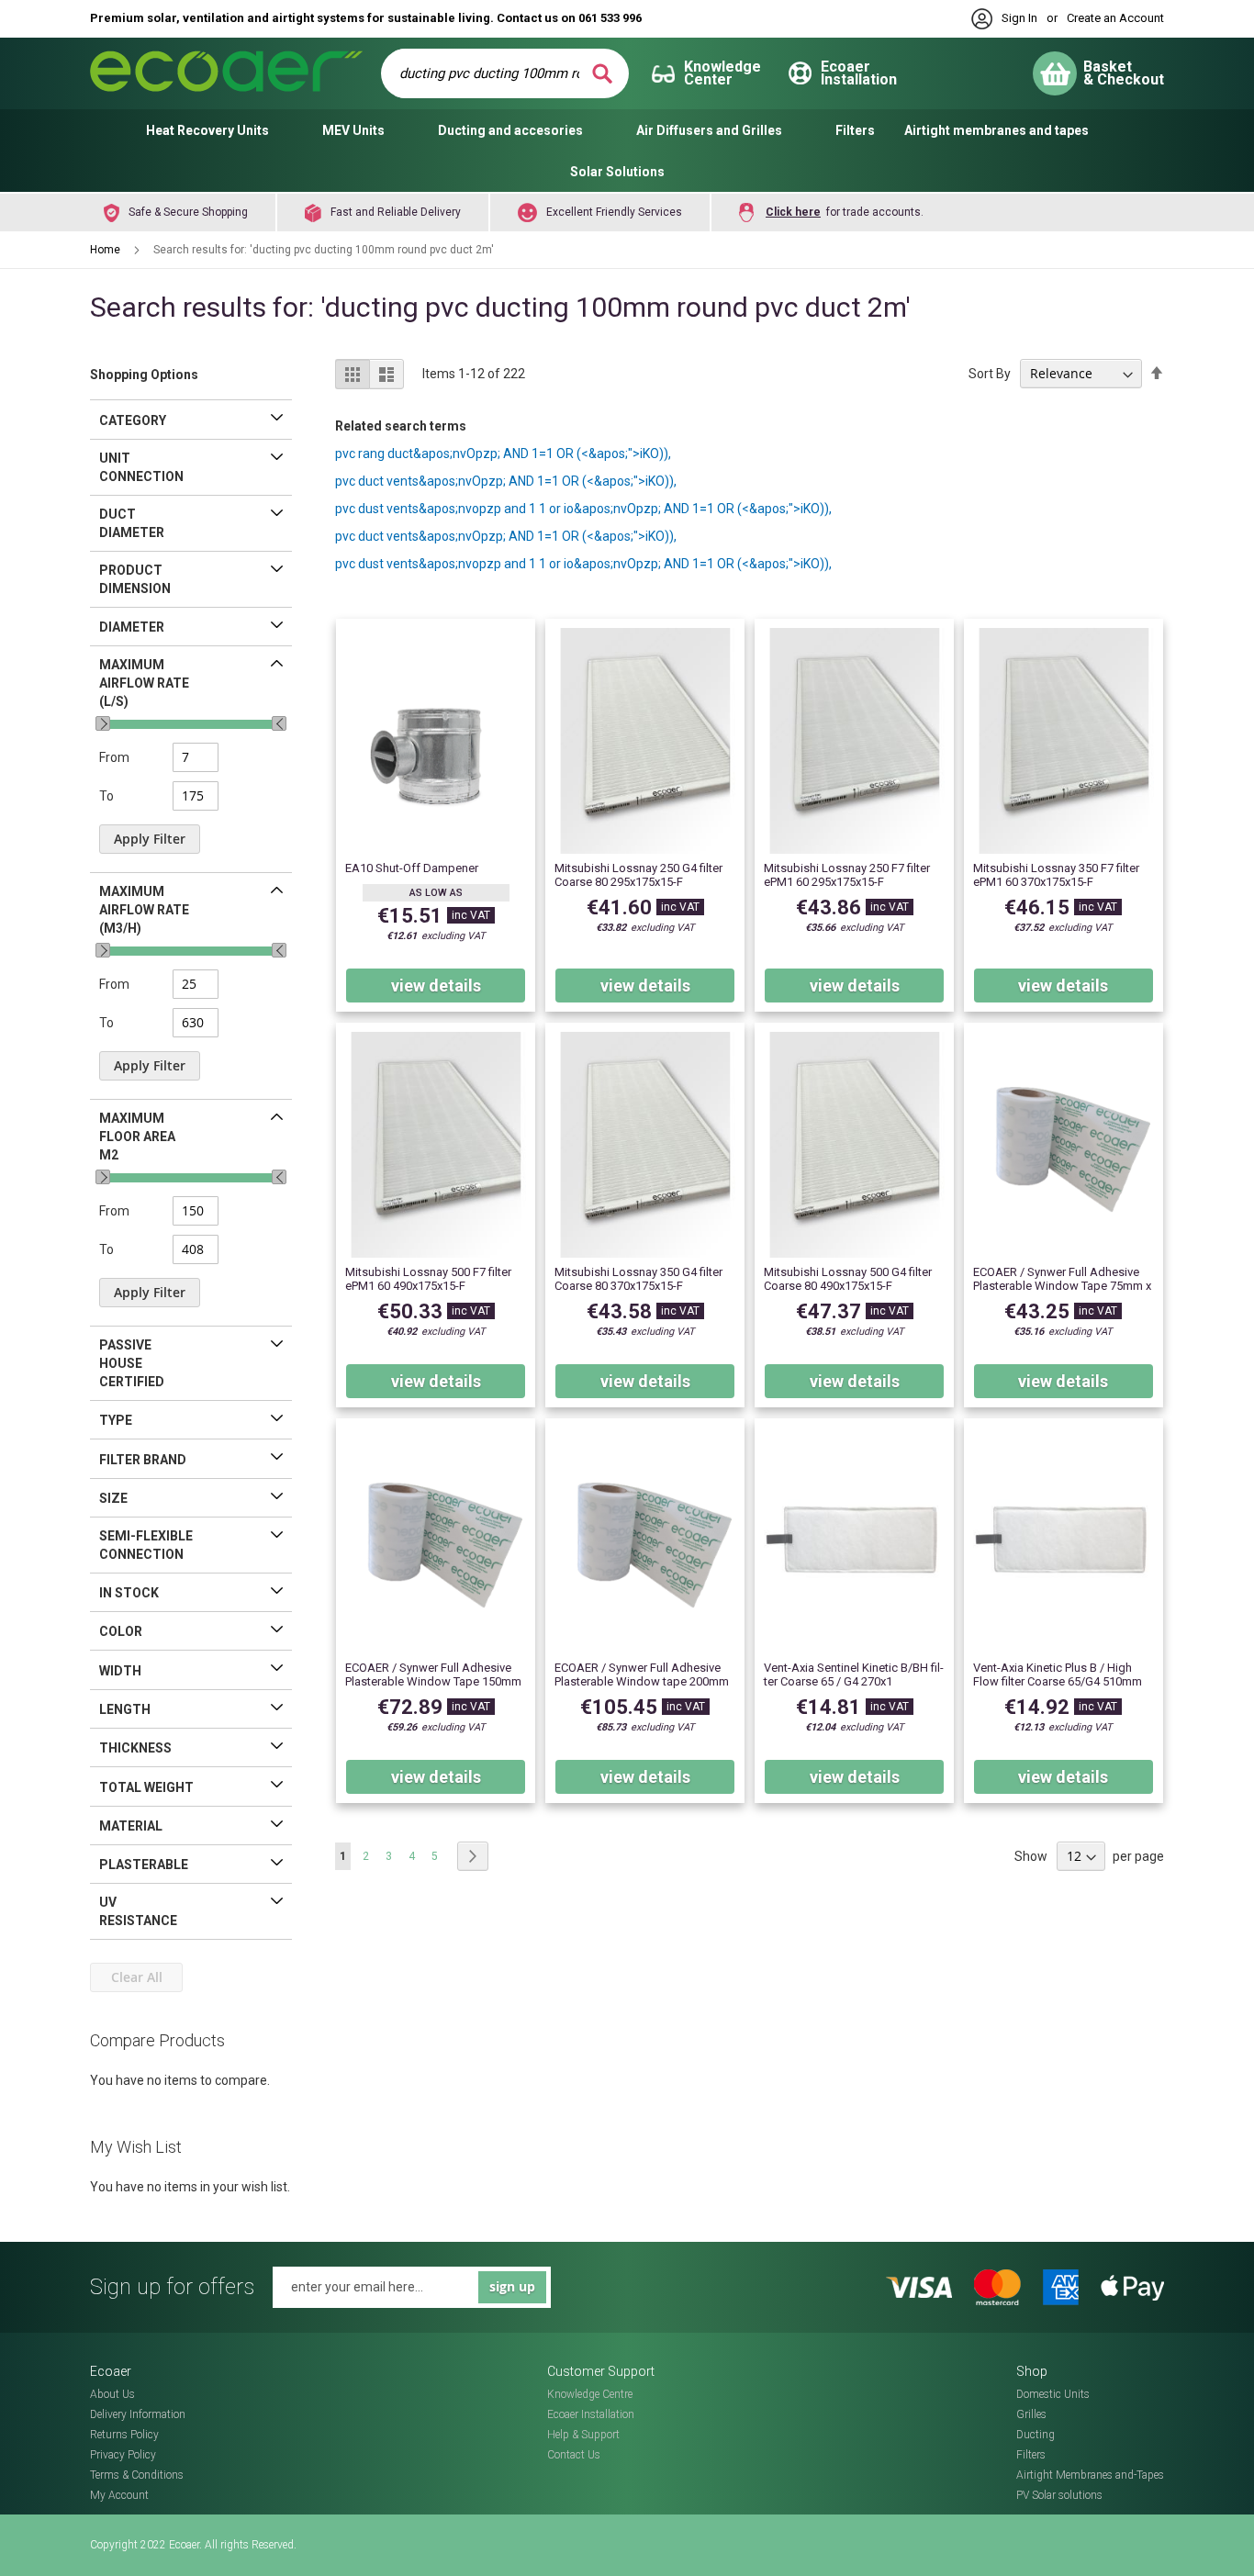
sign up (512, 2286)
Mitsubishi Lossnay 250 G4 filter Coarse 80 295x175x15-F (638, 875)
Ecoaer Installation (591, 2414)
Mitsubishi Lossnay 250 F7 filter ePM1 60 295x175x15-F (847, 875)
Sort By (990, 374)
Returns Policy (124, 2435)
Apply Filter (150, 839)
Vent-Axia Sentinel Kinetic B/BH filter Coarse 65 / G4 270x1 (854, 1674)
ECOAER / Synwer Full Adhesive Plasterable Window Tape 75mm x (1062, 1279)
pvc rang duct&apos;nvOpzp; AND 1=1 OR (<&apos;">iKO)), (503, 454)
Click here (793, 212)
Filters (855, 130)
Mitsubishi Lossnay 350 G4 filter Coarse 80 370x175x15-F (638, 1279)
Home (106, 250)
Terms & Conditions (137, 2475)
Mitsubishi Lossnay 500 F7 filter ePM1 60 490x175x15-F (428, 1279)
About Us (112, 2394)
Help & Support (583, 2435)
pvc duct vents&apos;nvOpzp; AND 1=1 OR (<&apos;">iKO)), (506, 481)
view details (436, 986)
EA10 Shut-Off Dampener (412, 868)
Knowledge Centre (590, 2394)
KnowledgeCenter (722, 73)
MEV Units (353, 130)
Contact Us (574, 2455)
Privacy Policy (123, 2455)
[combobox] (493, 73)
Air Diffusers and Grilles (709, 130)
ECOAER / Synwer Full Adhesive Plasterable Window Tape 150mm (433, 1674)
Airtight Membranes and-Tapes (1090, 2475)
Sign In (1019, 18)
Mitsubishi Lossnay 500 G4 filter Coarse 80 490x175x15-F (848, 1279)
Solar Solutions (617, 172)
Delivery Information (138, 2414)
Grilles (1031, 2414)
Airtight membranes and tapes (996, 130)
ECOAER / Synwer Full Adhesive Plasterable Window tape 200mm (642, 1674)
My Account (119, 2495)
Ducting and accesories (510, 130)
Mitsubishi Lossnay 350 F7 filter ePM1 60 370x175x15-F (1056, 875)
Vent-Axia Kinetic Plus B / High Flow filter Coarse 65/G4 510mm (1058, 1674)
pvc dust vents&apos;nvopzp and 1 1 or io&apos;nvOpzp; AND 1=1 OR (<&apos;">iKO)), (583, 509)
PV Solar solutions (1059, 2495)
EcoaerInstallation (859, 73)
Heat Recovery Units (207, 130)
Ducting (1036, 2435)
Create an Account (1115, 18)
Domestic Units (1053, 2394)
